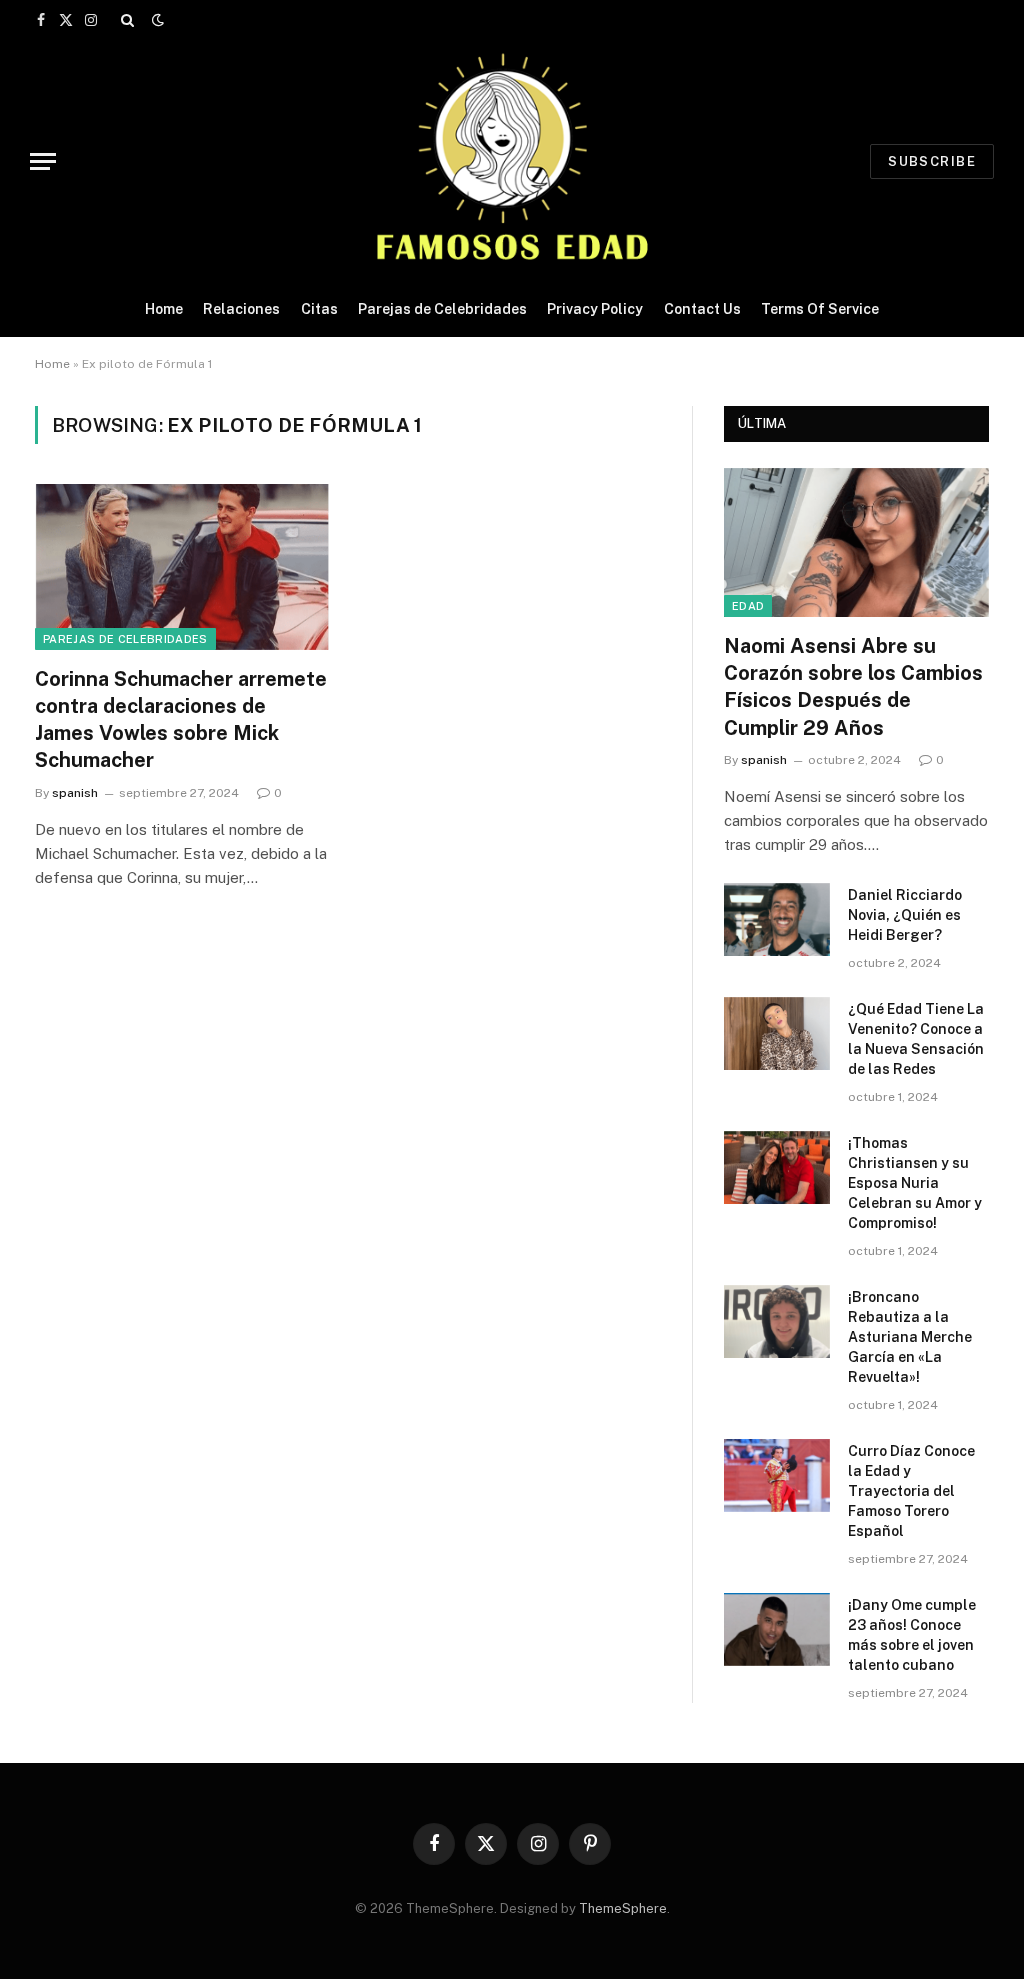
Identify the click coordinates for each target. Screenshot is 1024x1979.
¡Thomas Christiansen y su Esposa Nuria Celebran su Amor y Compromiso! (915, 1183)
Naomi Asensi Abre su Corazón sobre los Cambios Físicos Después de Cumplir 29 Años (853, 687)
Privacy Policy (595, 309)
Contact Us (702, 309)
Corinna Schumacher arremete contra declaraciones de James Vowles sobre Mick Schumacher (181, 720)
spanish (75, 793)
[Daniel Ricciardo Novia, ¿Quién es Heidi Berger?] (777, 919)
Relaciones (241, 309)
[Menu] (43, 161)
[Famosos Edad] (512, 161)
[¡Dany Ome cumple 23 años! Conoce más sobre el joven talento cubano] (777, 1629)
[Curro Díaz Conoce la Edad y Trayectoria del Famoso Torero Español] (777, 1475)
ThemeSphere (623, 1908)
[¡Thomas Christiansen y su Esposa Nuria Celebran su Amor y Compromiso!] (777, 1167)
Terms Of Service (820, 309)
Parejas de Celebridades (442, 309)
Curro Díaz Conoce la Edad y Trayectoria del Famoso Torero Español (911, 1491)
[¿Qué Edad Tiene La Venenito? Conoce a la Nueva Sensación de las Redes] (777, 1033)
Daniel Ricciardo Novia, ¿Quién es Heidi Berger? (905, 915)
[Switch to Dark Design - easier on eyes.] (156, 20)
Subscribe (932, 161)
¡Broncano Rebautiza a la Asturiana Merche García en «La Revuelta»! (910, 1337)
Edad (748, 606)
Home (164, 309)
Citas (319, 309)
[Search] (127, 20)
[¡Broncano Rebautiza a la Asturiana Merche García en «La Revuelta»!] (777, 1321)
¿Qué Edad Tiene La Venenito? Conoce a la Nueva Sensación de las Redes (916, 1039)
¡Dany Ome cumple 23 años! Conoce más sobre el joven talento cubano (912, 1635)
